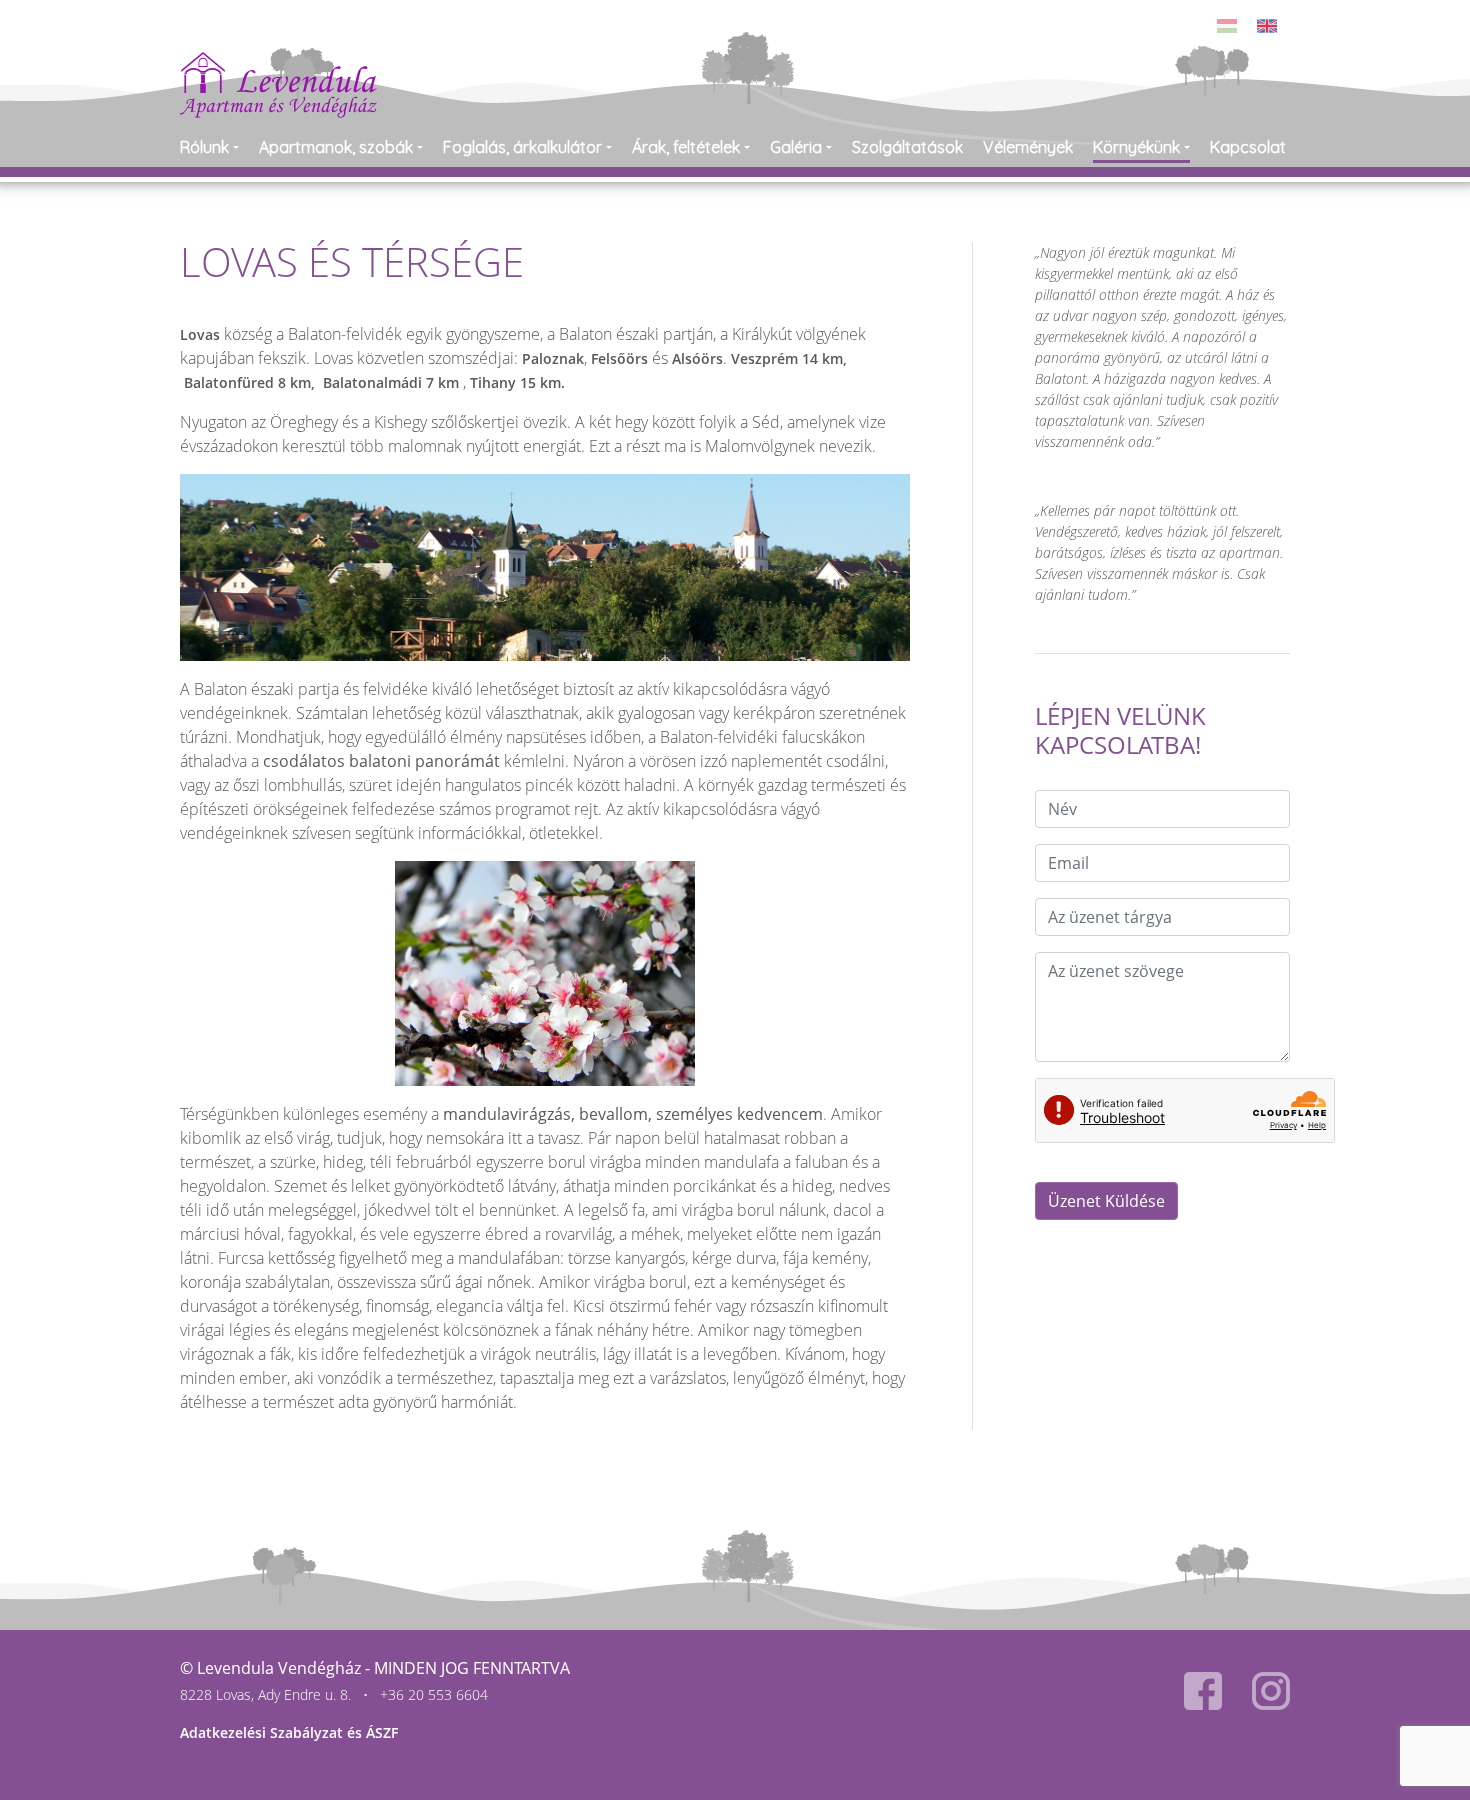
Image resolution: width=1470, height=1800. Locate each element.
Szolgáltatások (907, 147)
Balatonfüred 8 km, (251, 382)
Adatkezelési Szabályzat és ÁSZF (289, 1732)
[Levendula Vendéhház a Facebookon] (1203, 1691)
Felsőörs (621, 358)
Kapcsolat (1248, 147)
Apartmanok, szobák (336, 147)
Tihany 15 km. (517, 382)
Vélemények (1028, 147)
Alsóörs (697, 358)
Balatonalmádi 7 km (393, 382)
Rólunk (204, 147)
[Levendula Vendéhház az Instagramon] (1271, 1691)
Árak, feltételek (686, 147)
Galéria (796, 147)
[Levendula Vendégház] (278, 63)
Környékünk (1136, 147)
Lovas (200, 334)
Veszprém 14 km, (789, 358)
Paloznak (553, 358)
